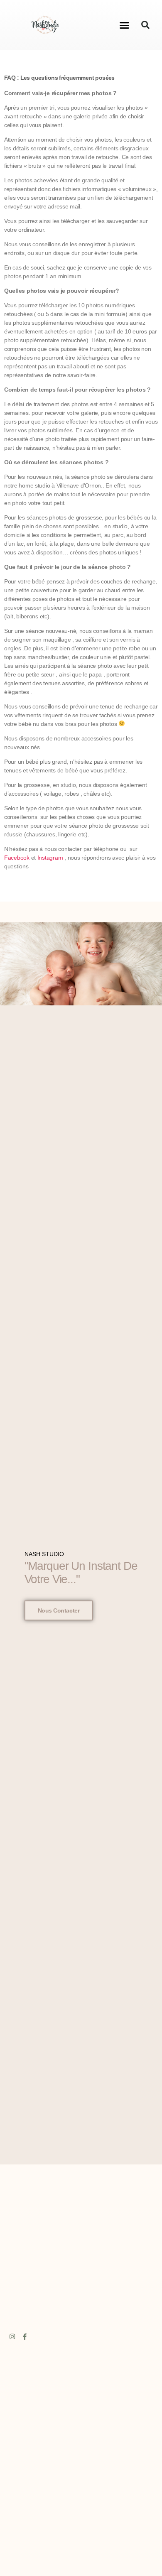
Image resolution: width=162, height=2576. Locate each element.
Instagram (50, 858)
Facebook (17, 858)
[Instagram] (12, 2337)
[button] (124, 25)
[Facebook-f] (24, 2337)
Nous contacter (59, 1610)
